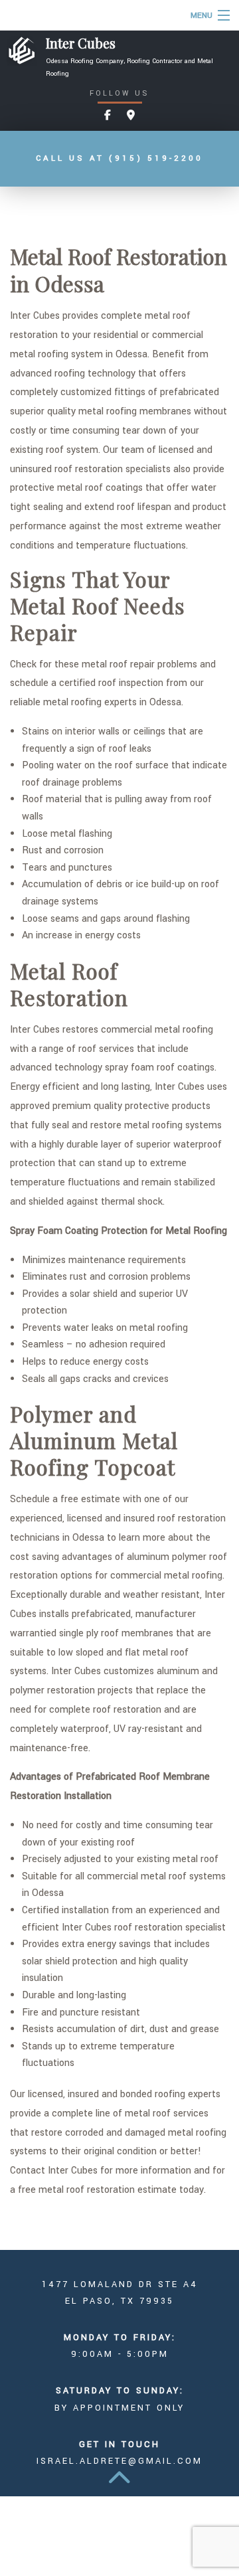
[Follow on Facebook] (108, 116)
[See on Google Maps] (131, 116)
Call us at (119, 158)
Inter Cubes (81, 43)
